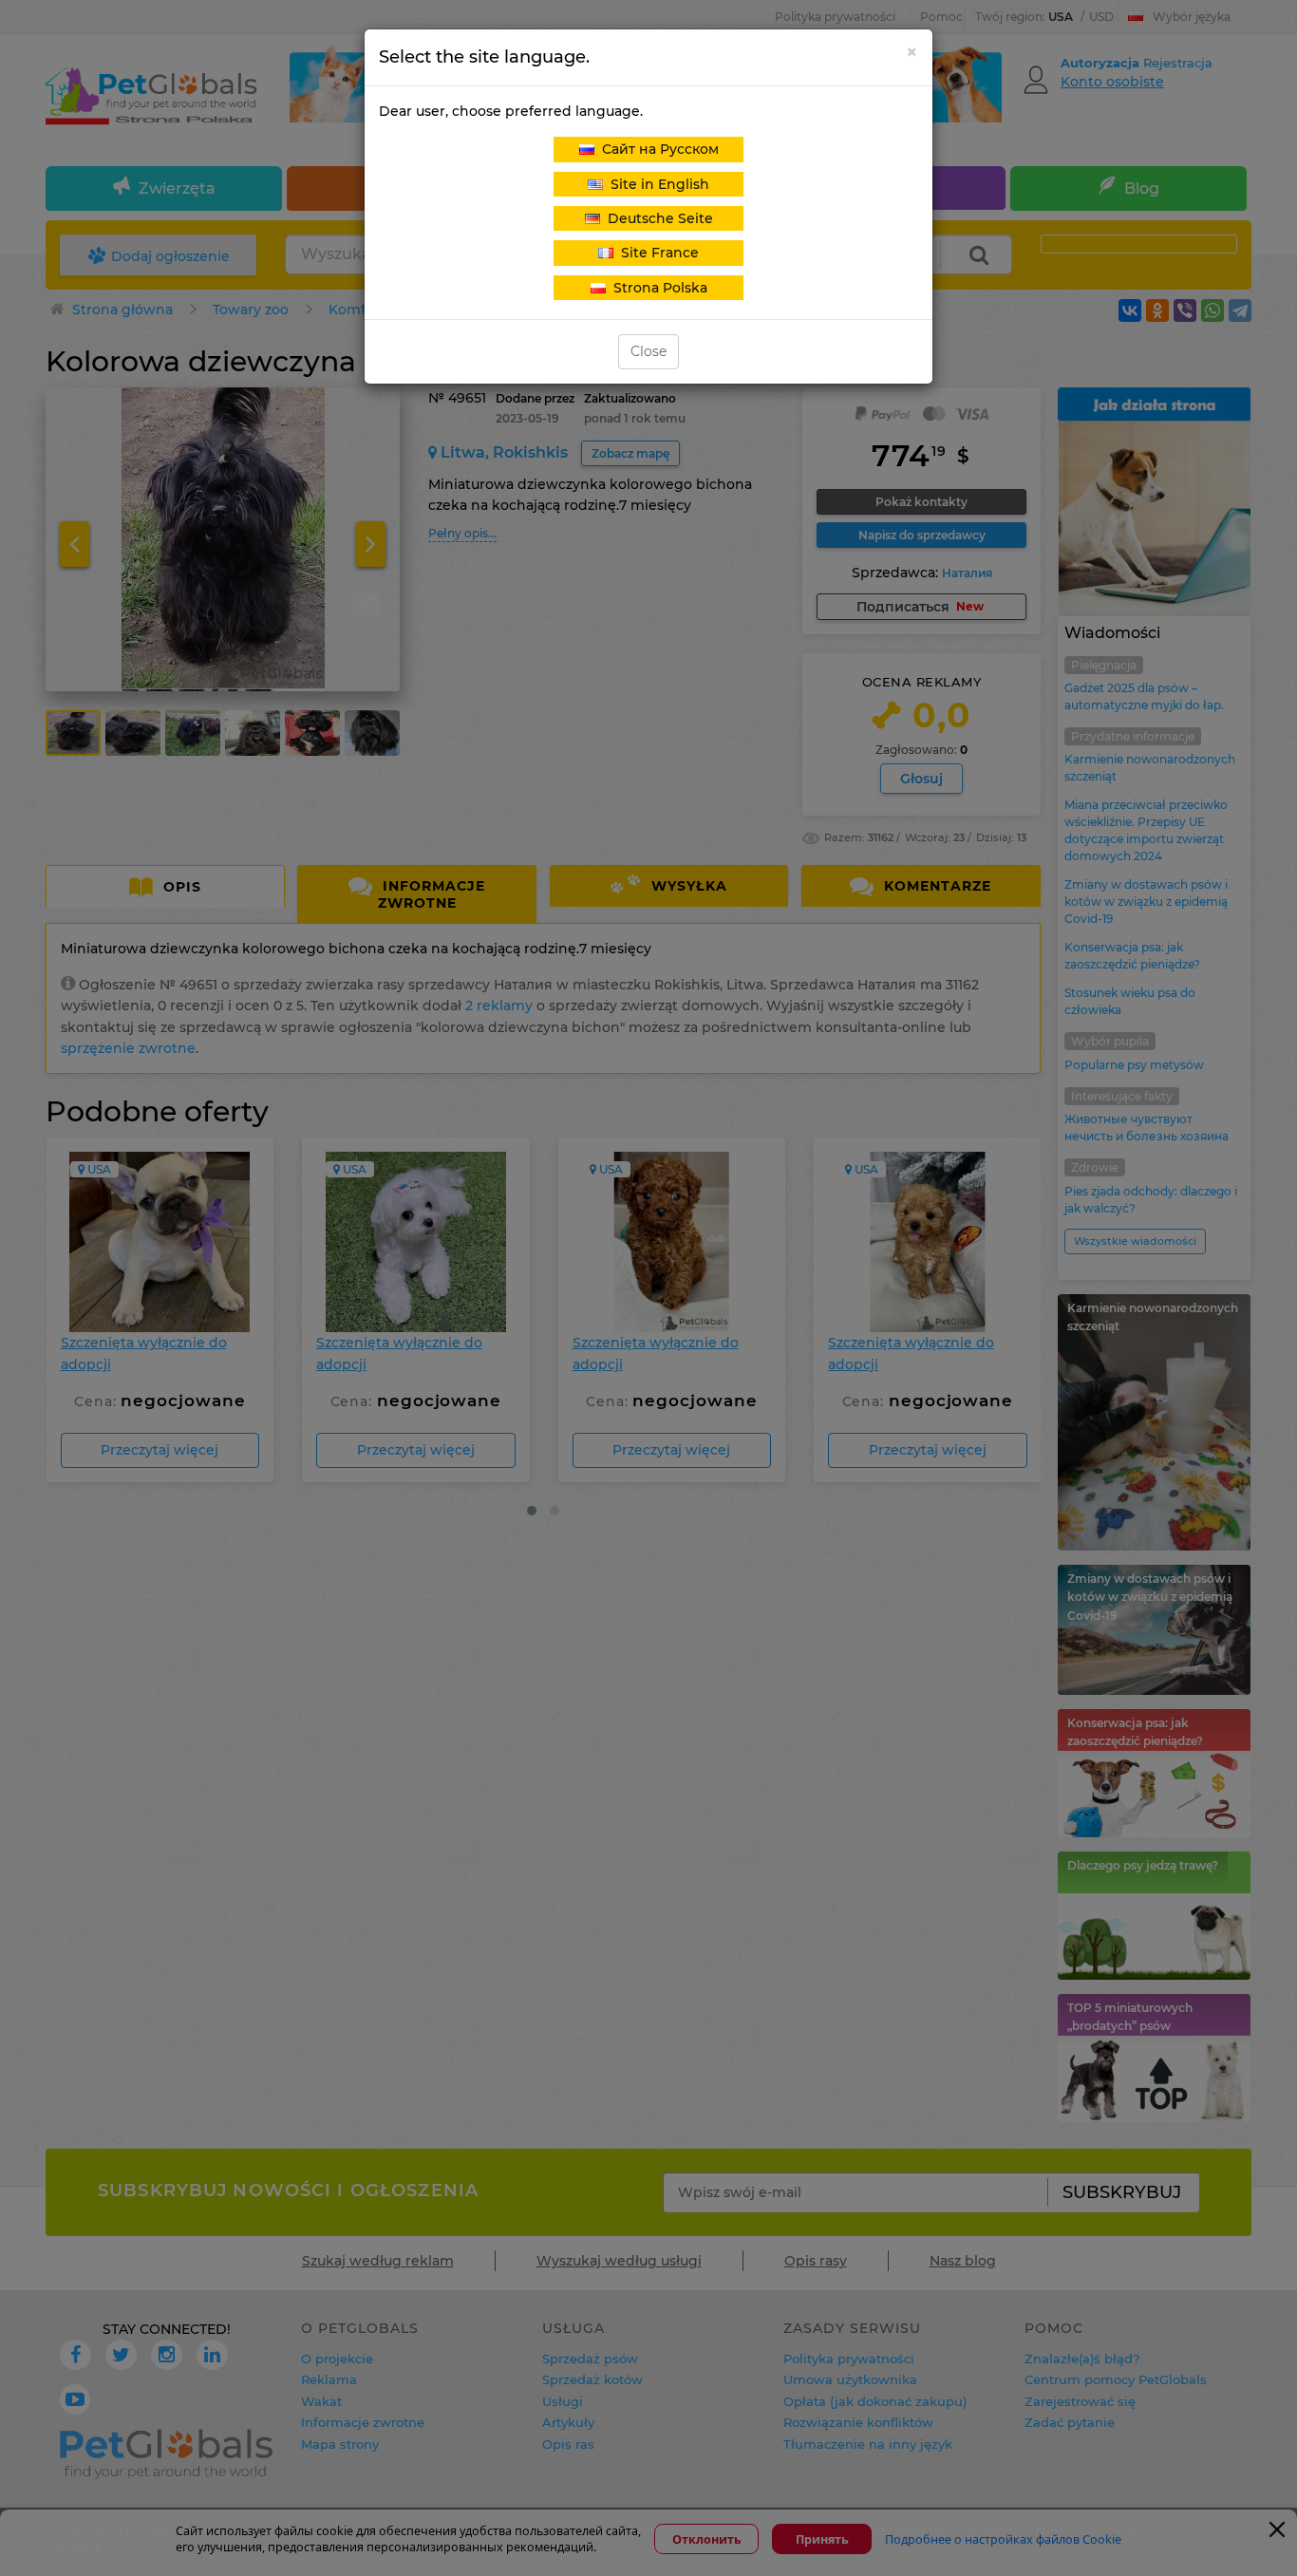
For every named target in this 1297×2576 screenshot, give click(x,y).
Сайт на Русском (657, 149)
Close (648, 351)
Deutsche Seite (657, 218)
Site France (656, 253)
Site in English (656, 184)
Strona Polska (657, 288)
